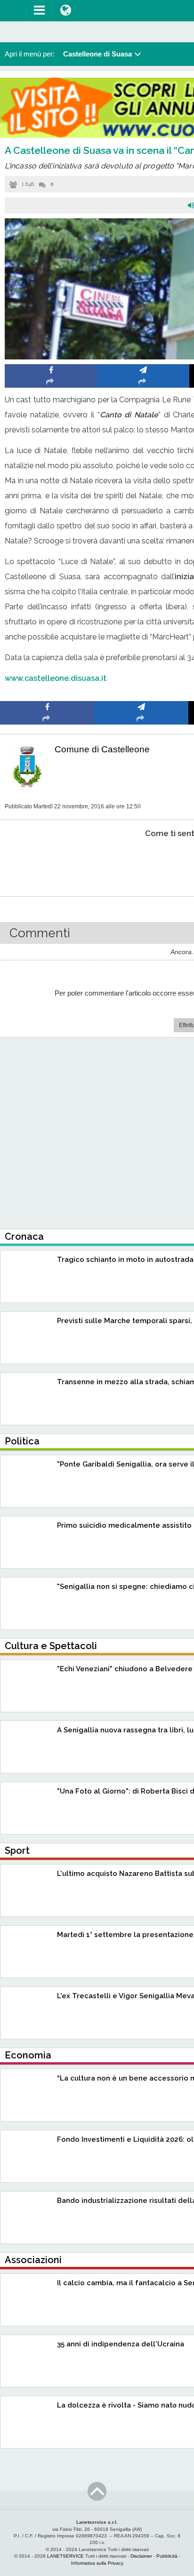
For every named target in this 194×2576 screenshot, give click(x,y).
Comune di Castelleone (102, 749)
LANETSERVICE (65, 2556)
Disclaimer (141, 2556)
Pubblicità (167, 2556)
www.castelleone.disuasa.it (56, 678)
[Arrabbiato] (47, 862)
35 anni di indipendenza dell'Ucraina (121, 2344)
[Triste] (141, 862)
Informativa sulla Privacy (97, 2563)
